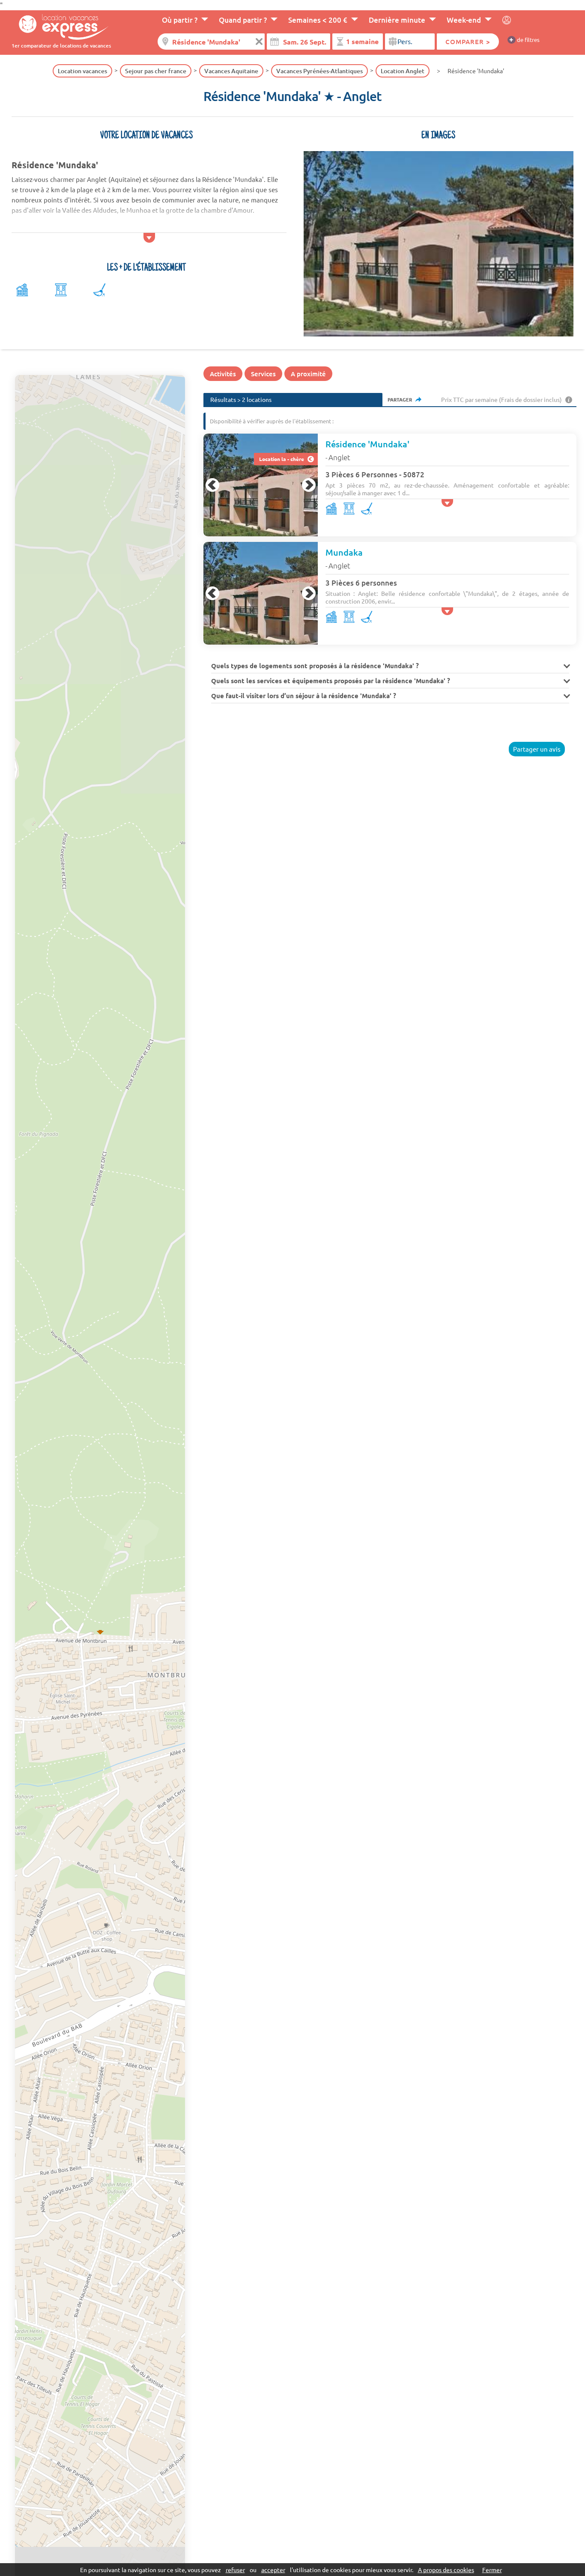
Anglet (339, 457)
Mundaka (344, 552)
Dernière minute (397, 20)
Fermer (492, 2570)
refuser (235, 2570)
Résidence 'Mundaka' (367, 444)
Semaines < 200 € (318, 20)
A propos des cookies (446, 2570)
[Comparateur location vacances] (61, 26)
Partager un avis (537, 749)
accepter (273, 2570)
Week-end (464, 20)
